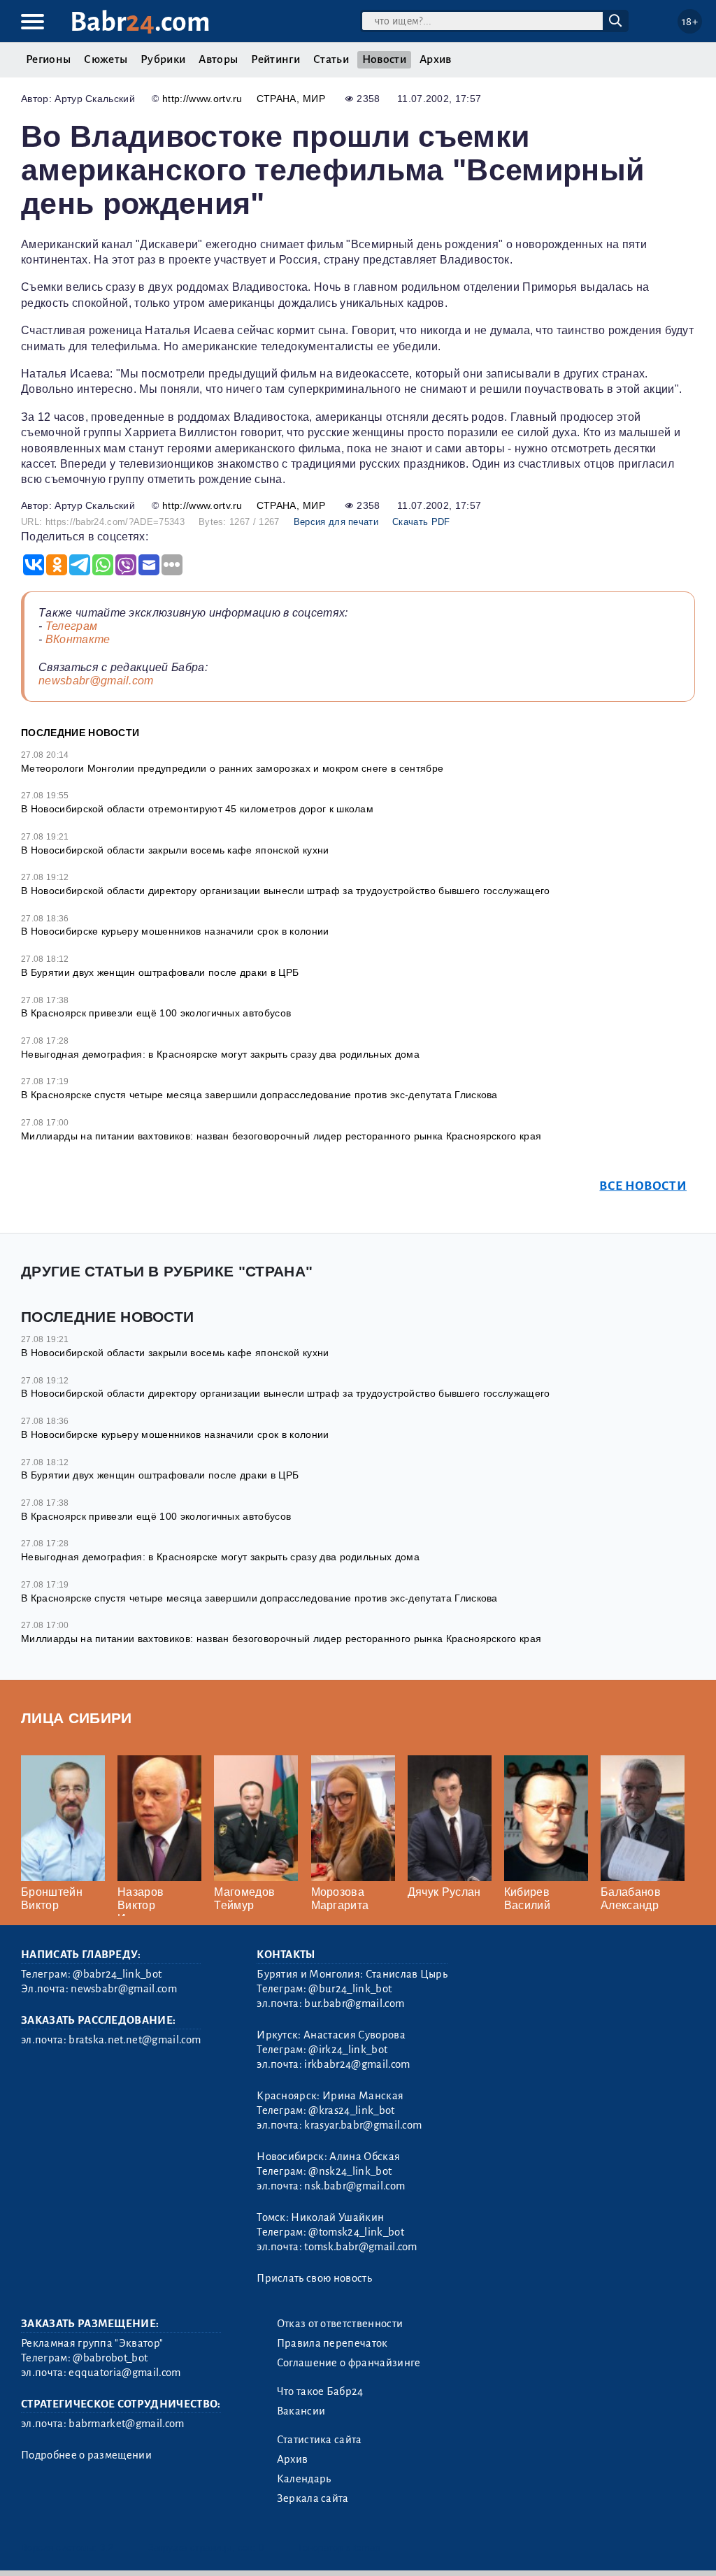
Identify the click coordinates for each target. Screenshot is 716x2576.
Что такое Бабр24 (320, 2391)
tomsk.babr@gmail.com (360, 2247)
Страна (277, 99)
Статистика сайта (320, 2440)
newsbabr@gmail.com (96, 681)
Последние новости (80, 733)
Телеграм (72, 626)
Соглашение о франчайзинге (349, 2363)
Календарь (304, 2479)
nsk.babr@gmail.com (355, 2186)
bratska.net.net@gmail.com (135, 2040)
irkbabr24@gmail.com (357, 2064)
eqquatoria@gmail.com (124, 2373)
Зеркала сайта (313, 2498)
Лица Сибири (77, 1718)
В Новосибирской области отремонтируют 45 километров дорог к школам (197, 809)
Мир (314, 99)
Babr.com (140, 22)
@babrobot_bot (110, 2358)
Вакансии (301, 2411)
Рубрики (163, 59)
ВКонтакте (78, 639)
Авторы (218, 59)
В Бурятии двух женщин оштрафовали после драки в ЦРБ (160, 972)
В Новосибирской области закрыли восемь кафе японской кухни (175, 850)
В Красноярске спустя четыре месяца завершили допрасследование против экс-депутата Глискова (259, 1095)
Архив (436, 59)
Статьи (331, 59)
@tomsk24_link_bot (356, 2232)
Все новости (643, 1186)
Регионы (48, 59)
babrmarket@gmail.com (126, 2424)
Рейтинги (275, 59)
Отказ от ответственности (340, 2324)
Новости (384, 59)
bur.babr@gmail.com (354, 2003)
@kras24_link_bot (351, 2110)
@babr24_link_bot (117, 1974)
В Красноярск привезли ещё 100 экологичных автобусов (156, 1013)
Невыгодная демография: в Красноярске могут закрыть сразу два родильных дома (220, 1054)
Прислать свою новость (314, 2278)
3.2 (107, 2548)
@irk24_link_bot (348, 2050)
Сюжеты (106, 59)
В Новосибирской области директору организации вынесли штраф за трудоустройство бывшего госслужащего (286, 891)
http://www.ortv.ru (202, 99)
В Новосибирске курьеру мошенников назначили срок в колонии (175, 931)
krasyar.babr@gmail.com (363, 2125)
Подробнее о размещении (86, 2455)
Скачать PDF (421, 522)
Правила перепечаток (332, 2343)
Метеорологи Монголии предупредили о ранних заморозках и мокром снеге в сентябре (232, 768)
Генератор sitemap (339, 2548)
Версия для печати (336, 522)
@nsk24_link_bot (350, 2171)
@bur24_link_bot (350, 1989)
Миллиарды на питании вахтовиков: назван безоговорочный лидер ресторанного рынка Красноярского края (281, 1136)
